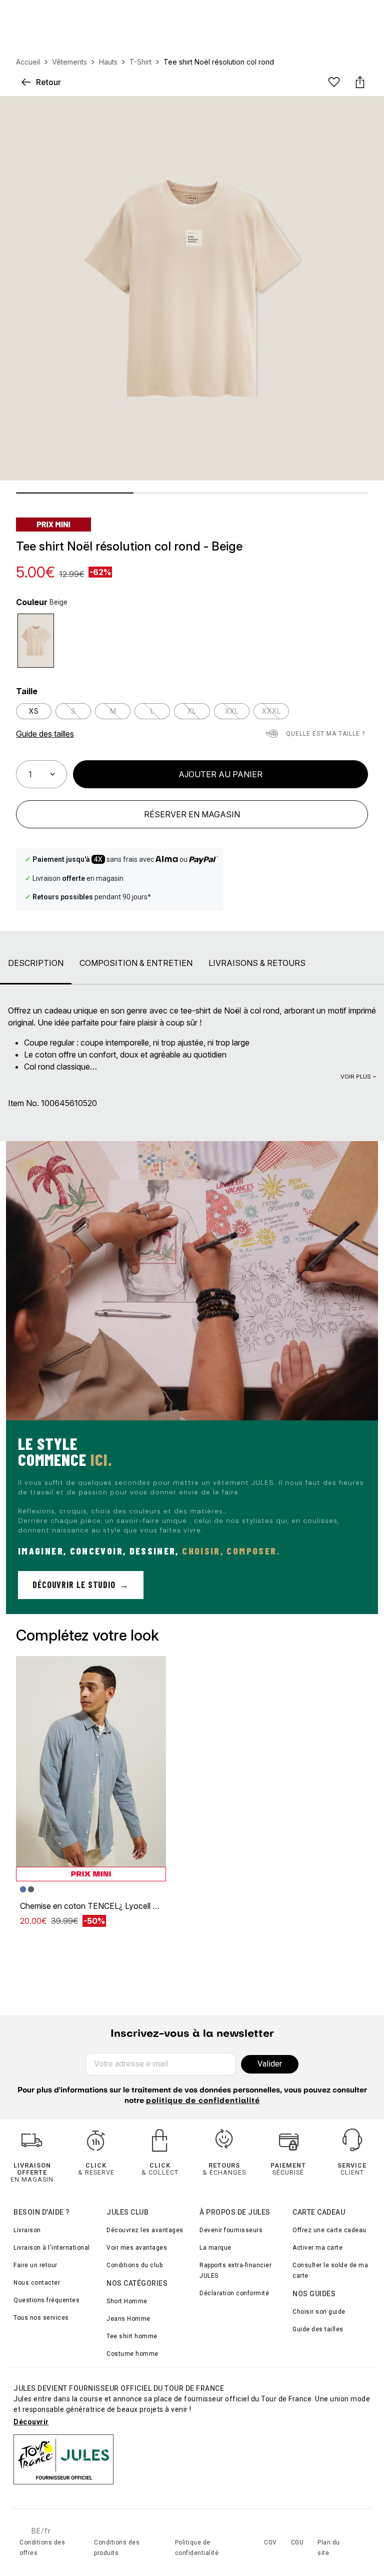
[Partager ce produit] (360, 82)
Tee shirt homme (132, 2336)
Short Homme (127, 2301)
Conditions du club (134, 2265)
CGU (297, 2542)
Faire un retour (35, 2265)
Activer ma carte (317, 2248)
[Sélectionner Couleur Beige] (36, 641)
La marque (215, 2248)
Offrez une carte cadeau (329, 2230)
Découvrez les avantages (145, 2230)
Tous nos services (41, 2318)
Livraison (27, 2230)
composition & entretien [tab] (136, 963)
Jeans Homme (128, 2319)
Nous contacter (37, 2283)
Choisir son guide (319, 2312)
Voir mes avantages (137, 2248)
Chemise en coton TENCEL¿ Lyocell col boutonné (110, 1906)
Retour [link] (48, 82)
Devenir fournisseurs (231, 2230)
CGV (270, 2542)
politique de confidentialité (203, 2101)
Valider (270, 2064)
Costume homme (132, 2354)
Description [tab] (36, 963)
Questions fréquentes (46, 2300)
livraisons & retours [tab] (257, 963)
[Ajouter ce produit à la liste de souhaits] (334, 82)
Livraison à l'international (52, 2248)
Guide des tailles (318, 2329)
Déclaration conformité (234, 2293)
